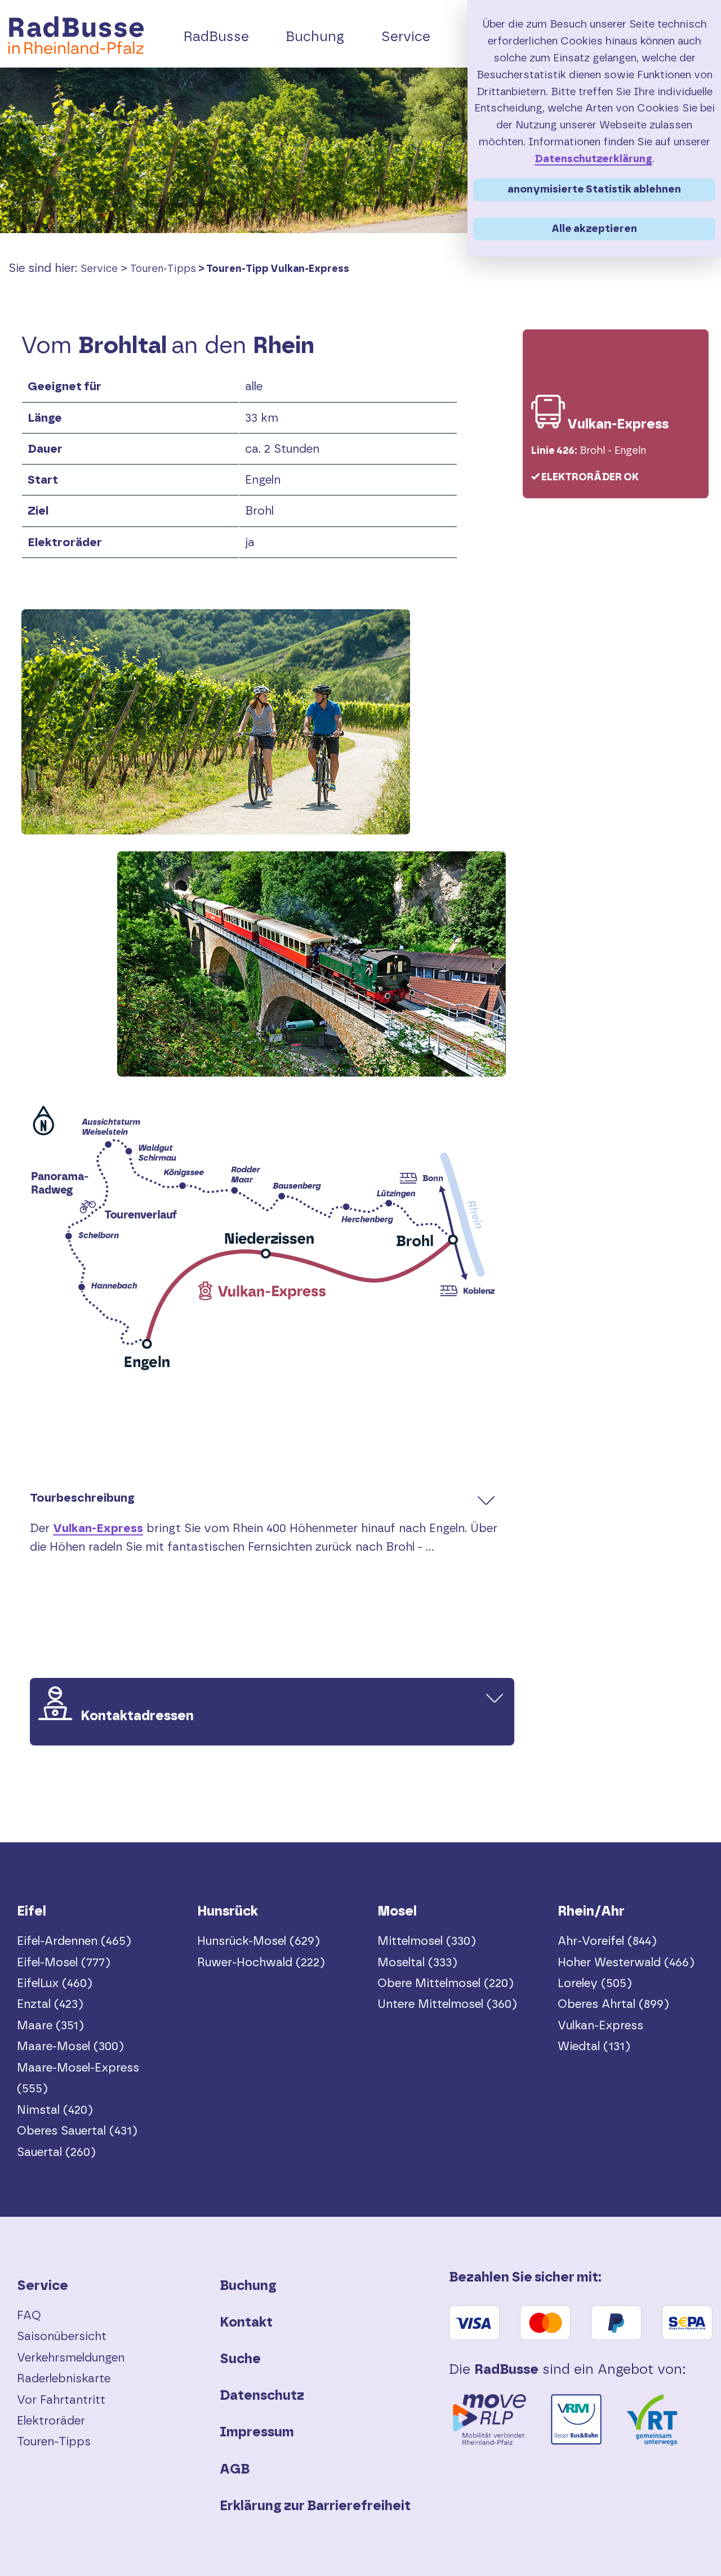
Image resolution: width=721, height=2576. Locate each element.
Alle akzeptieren (594, 229)
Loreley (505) (595, 1983)
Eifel (32, 1912)
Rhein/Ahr (591, 1912)
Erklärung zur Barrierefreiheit (315, 2506)
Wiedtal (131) (594, 2046)
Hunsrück (228, 1912)
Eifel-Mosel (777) (64, 1963)
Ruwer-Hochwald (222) (261, 1963)
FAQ (29, 2316)
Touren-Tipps (163, 269)
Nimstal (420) (55, 2110)
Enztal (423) (50, 2004)
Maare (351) (50, 2026)
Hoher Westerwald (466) (626, 1963)
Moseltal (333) (417, 1963)
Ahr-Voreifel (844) (607, 1941)
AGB (235, 2470)
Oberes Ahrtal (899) (613, 2004)
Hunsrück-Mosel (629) (259, 1941)
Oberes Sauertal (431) (77, 2131)
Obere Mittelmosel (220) (446, 1983)
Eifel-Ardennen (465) (74, 1941)
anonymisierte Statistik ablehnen (594, 189)
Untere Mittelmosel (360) (447, 2004)
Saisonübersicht (62, 2336)
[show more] (486, 1500)
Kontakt (246, 2323)
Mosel (397, 1912)
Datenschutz (262, 2396)
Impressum (257, 2432)
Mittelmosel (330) (427, 1941)
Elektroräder (51, 2421)
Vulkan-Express (98, 1528)
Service (99, 269)
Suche (240, 2359)
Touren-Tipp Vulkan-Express (278, 269)
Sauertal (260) (56, 2152)
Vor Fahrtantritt (61, 2400)
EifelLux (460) (55, 1983)
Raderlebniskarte (64, 2379)
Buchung (248, 2286)
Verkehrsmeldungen (71, 2358)
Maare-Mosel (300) (70, 2046)
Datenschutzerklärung (593, 159)
